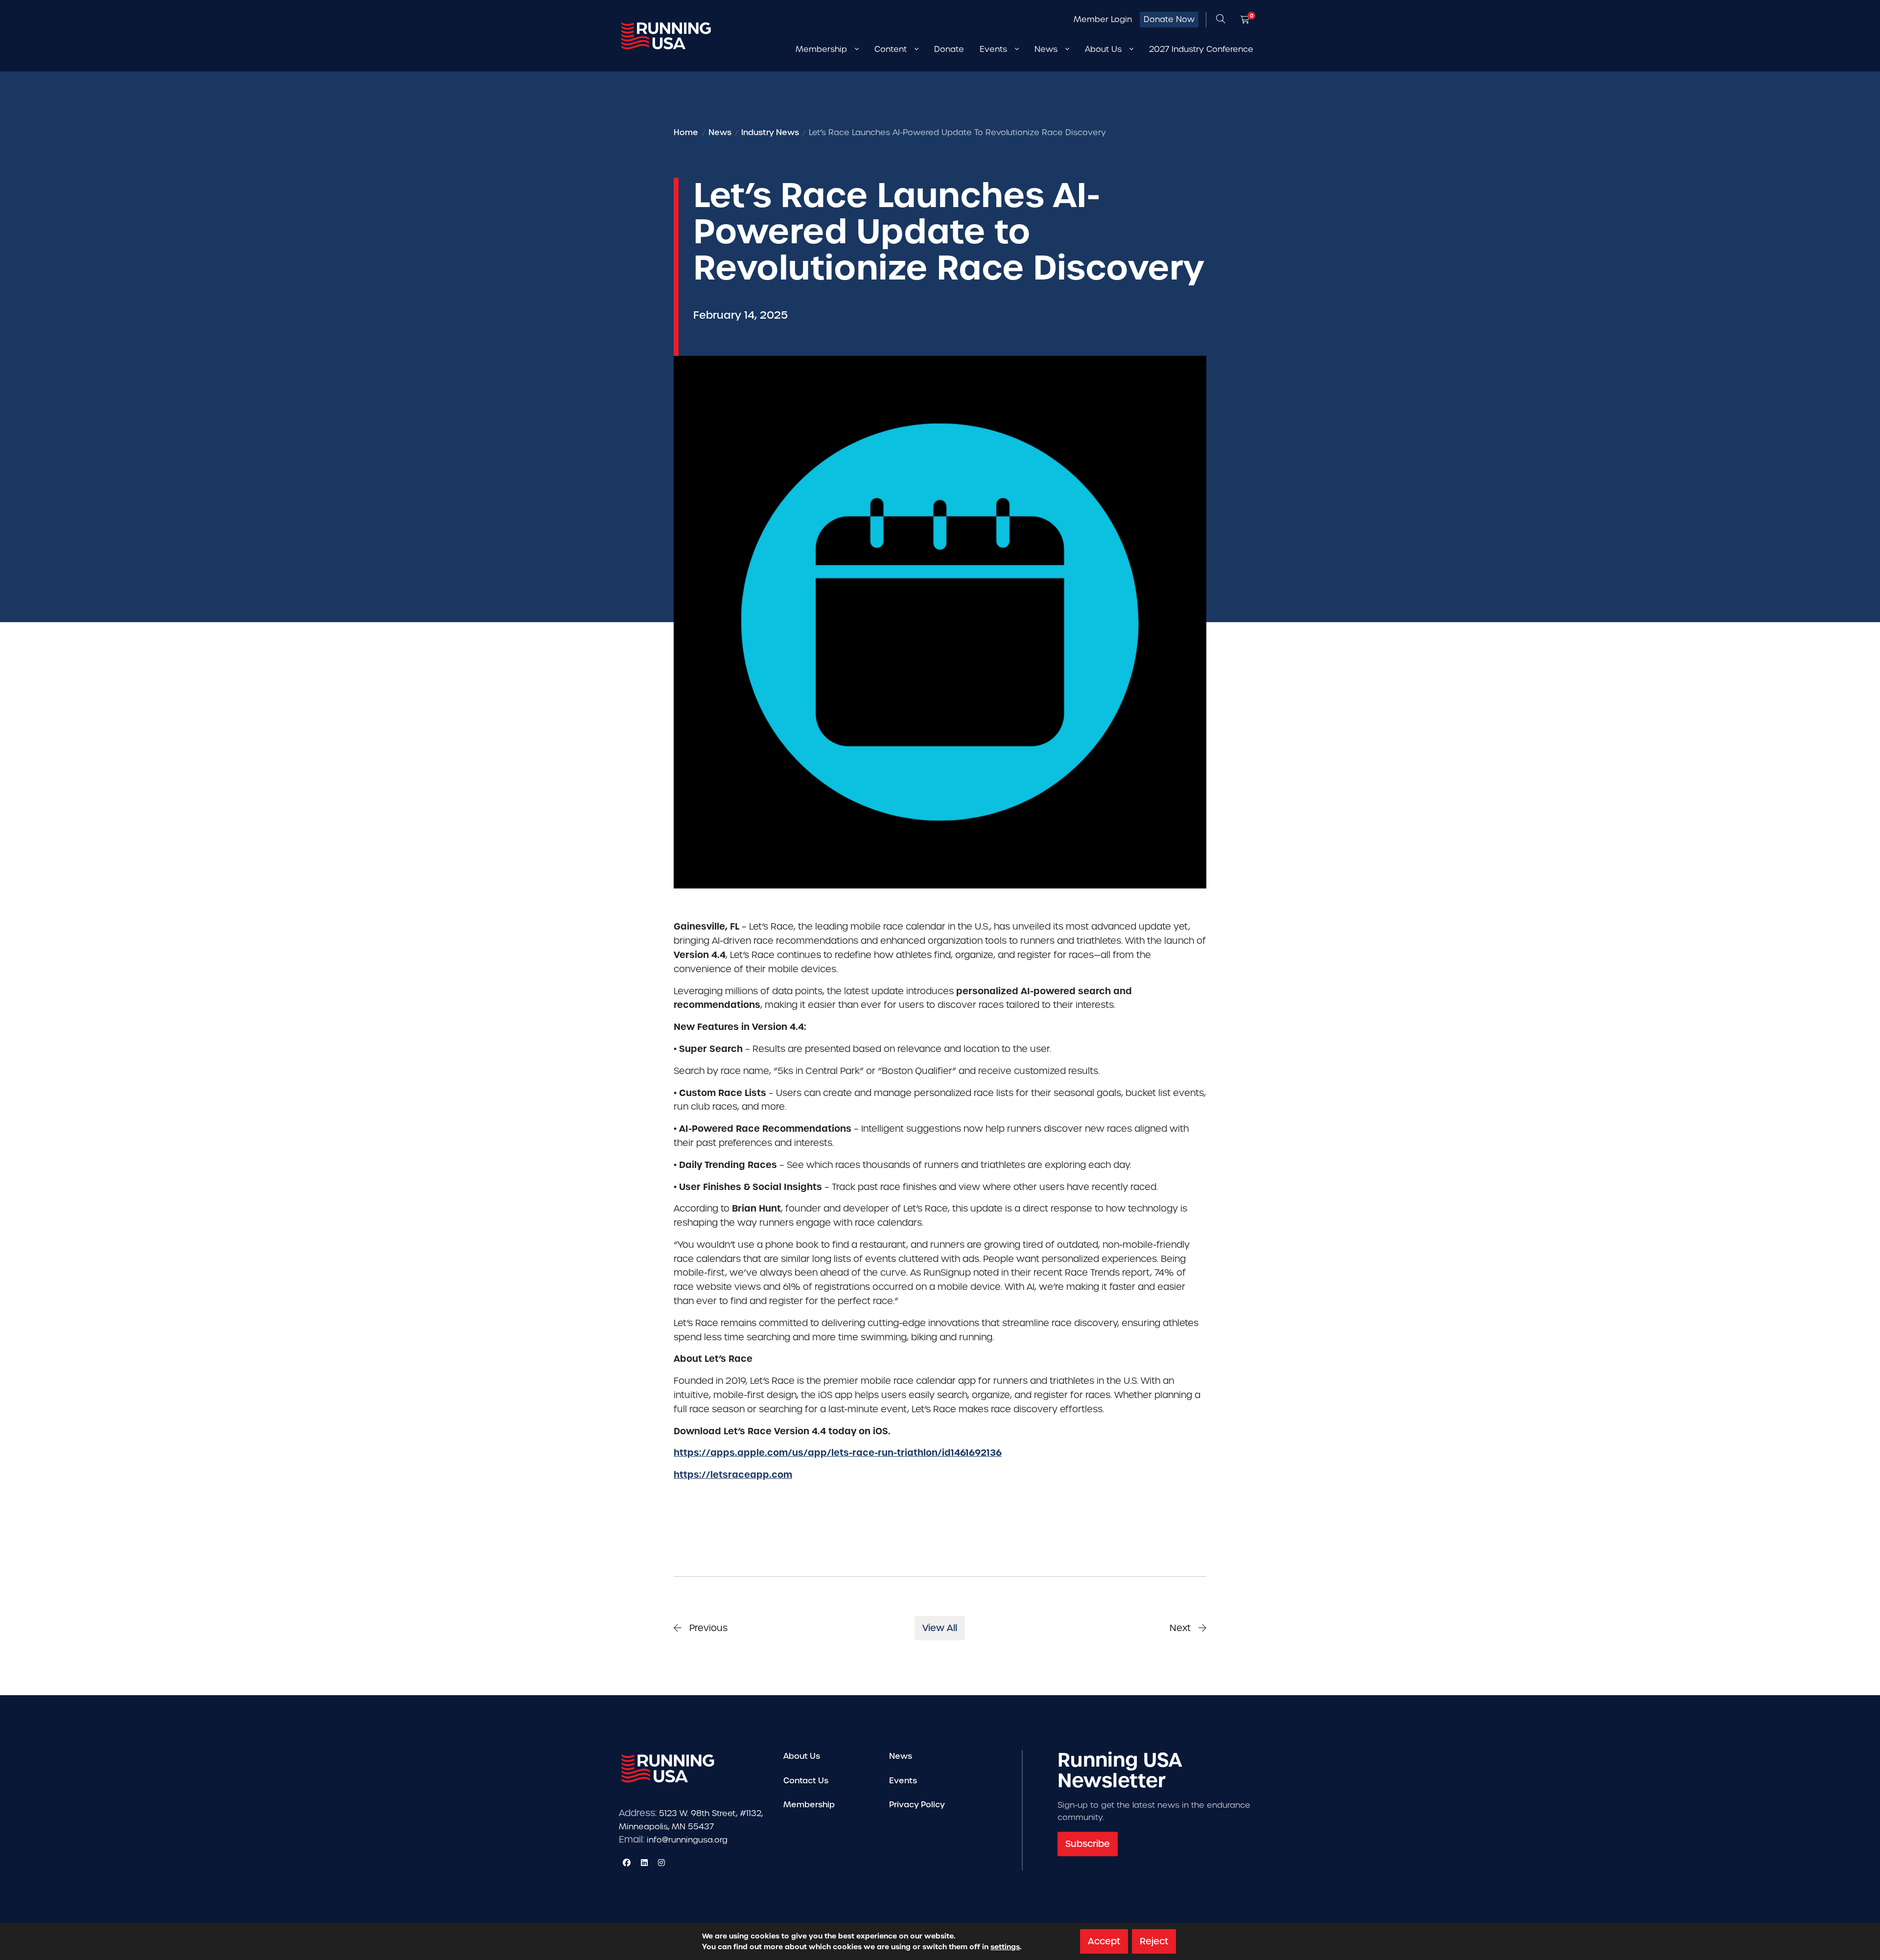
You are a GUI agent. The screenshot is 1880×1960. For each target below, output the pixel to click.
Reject (1154, 1941)
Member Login (1103, 19)
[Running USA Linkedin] (644, 1863)
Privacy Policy (917, 1805)
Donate (949, 49)
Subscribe (1088, 1844)
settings (1005, 1947)
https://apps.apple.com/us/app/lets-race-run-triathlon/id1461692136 (838, 1453)
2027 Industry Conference (1201, 49)
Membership (809, 1805)
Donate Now (1169, 19)
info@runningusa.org (687, 1840)
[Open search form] (1221, 20)
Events (903, 1781)
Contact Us (806, 1781)
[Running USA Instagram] (661, 1863)
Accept (1104, 1941)
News (901, 1756)
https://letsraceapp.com (733, 1475)
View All (940, 1628)
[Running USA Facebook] (627, 1863)
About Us (802, 1756)
